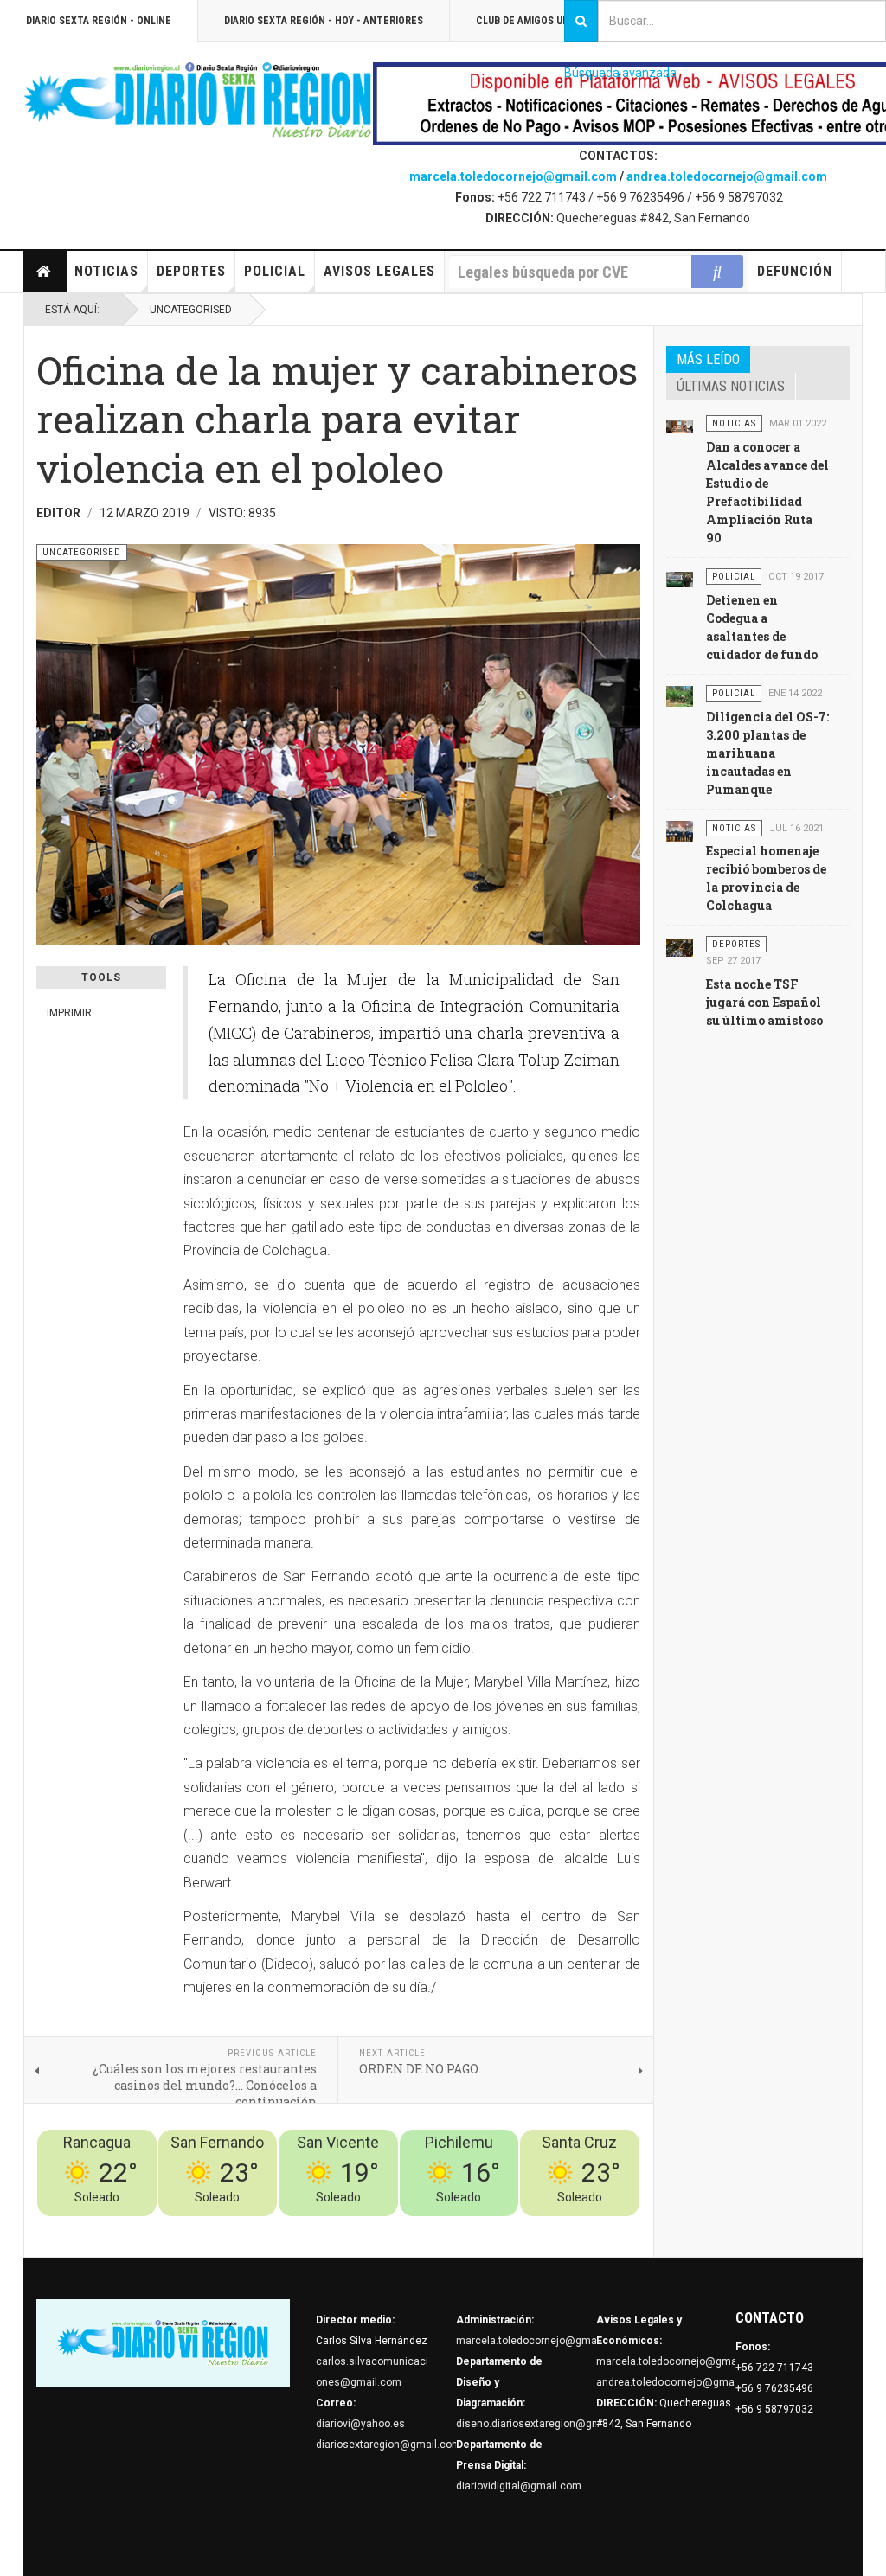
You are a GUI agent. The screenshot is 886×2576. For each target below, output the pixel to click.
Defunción (795, 271)
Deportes (191, 271)
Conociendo (335, 2227)
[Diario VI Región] (198, 101)
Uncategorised (191, 310)
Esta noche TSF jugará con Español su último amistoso (764, 1002)
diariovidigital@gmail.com (519, 2486)
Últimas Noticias (731, 386)
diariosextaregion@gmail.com (388, 2445)
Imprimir (69, 1013)
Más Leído (708, 359)
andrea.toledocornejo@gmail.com (727, 176)
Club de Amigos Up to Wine (543, 21)
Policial (275, 271)
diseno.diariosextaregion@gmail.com (546, 2424)
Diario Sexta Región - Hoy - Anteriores (324, 21)
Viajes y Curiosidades (510, 2227)
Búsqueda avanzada (620, 73)
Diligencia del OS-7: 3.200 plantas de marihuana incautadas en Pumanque (767, 753)
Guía (582, 2227)
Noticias (106, 271)
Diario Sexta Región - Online (99, 21)
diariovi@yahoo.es (360, 2424)
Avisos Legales (379, 271)
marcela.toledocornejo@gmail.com (513, 176)
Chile (384, 2227)
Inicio (45, 272)
